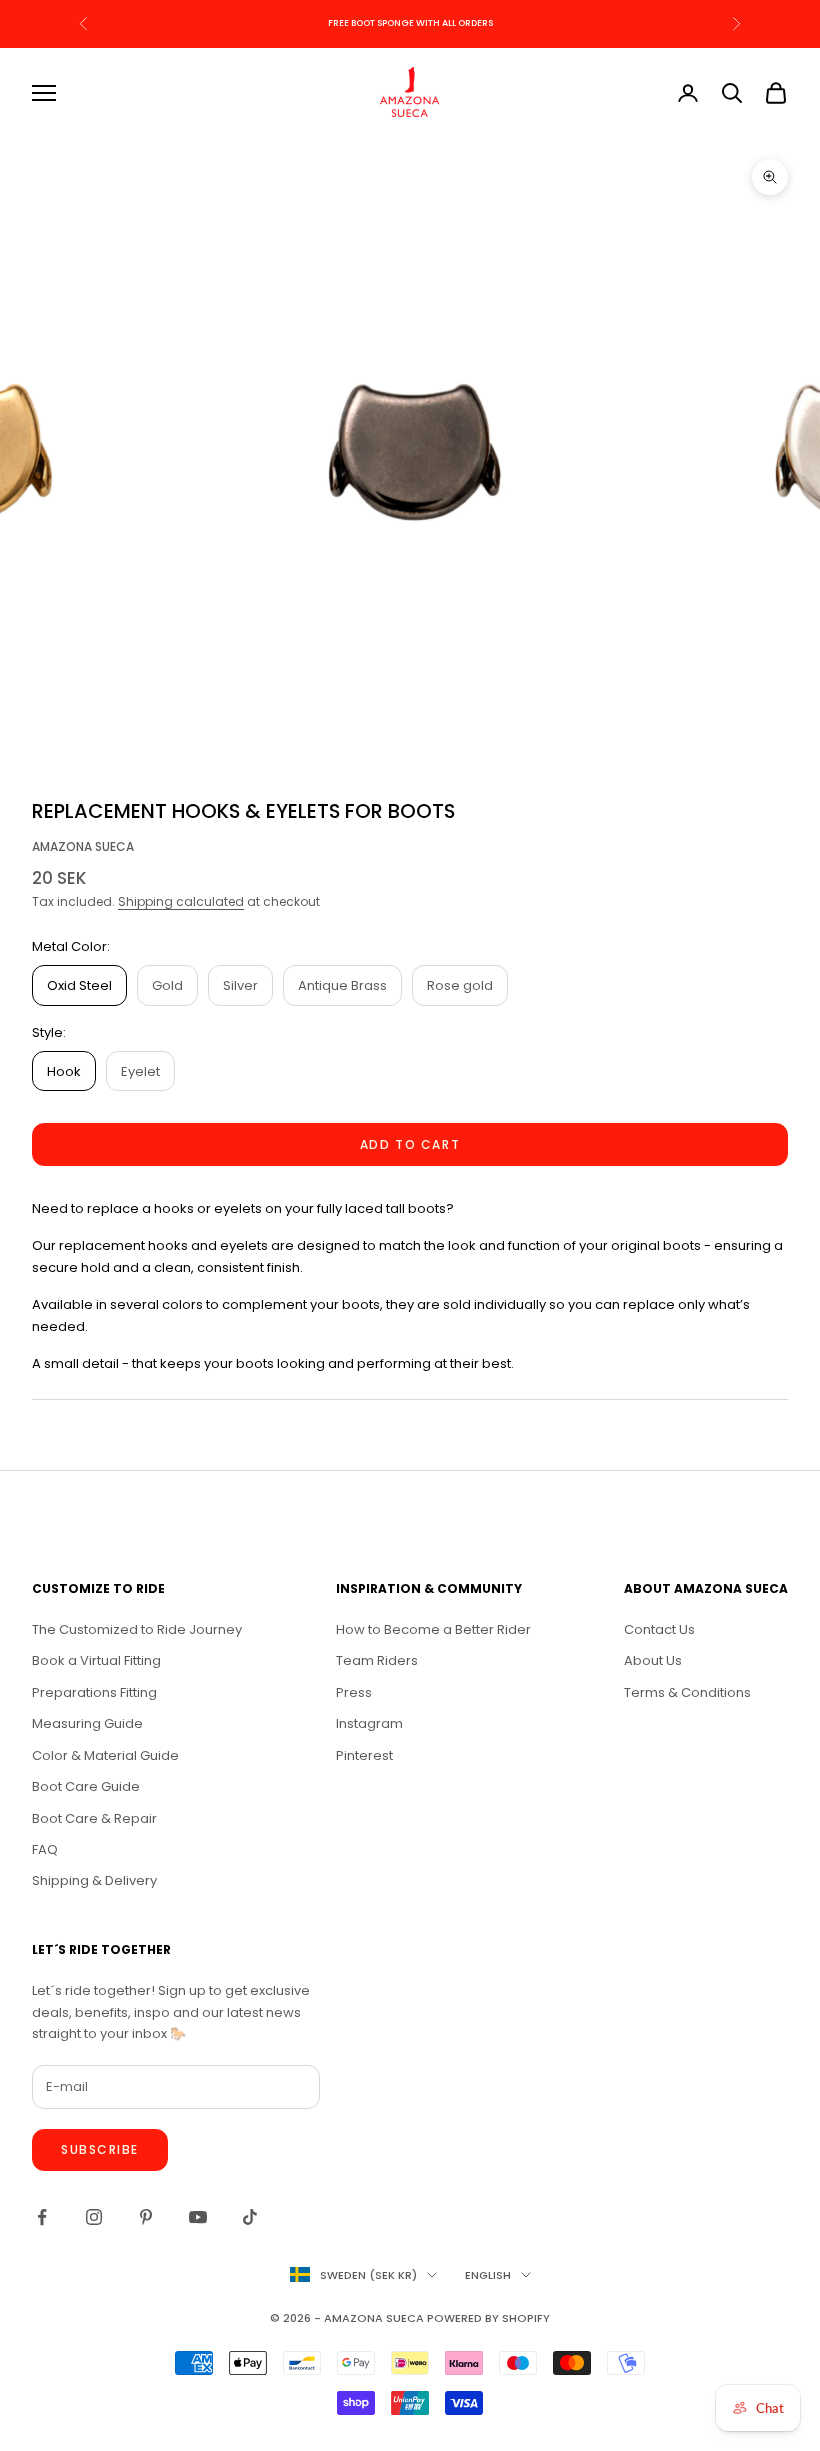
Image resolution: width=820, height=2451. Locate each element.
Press (354, 1692)
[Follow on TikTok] (250, 2217)
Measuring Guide (87, 1723)
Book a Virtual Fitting (96, 1660)
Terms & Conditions (687, 1692)
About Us (653, 1660)
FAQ (45, 1849)
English (488, 2275)
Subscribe (100, 2149)
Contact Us (659, 1629)
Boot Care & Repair (94, 1818)
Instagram (369, 1723)
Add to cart (410, 1144)
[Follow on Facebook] (42, 2217)
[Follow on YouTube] (198, 2217)
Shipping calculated (181, 901)
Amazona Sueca (83, 846)
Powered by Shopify (488, 2318)
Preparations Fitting (94, 1692)
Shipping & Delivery (94, 1880)
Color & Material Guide (105, 1755)
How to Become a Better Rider (433, 1629)
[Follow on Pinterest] (146, 2217)
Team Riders (377, 1660)
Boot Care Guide (86, 1786)
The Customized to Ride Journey (137, 1629)
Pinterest (364, 1755)
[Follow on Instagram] (94, 2217)
